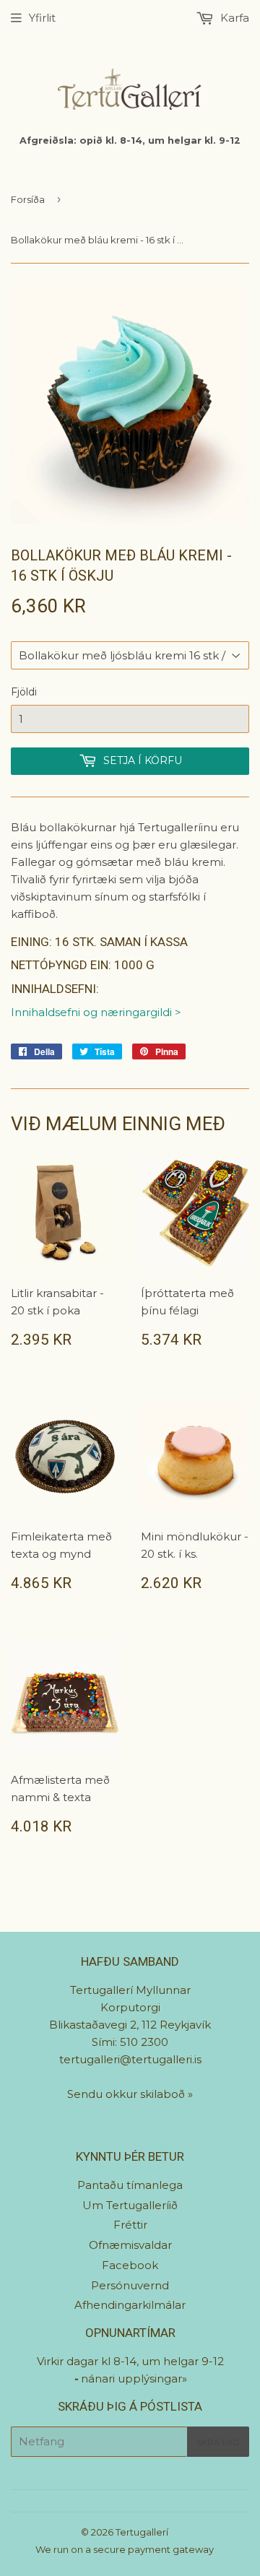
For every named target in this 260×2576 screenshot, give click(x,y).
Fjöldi (24, 692)
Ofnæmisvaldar (130, 2245)
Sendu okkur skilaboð (127, 2094)
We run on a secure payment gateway (125, 2549)
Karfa (233, 18)
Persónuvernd (130, 2285)
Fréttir (130, 2225)
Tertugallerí (142, 2532)
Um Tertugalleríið (130, 2205)
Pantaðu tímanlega (130, 2185)
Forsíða (28, 199)
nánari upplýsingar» (134, 2378)
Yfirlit (42, 18)
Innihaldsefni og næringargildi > (96, 1012)
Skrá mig (218, 2442)
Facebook (130, 2265)
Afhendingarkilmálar (130, 2305)
